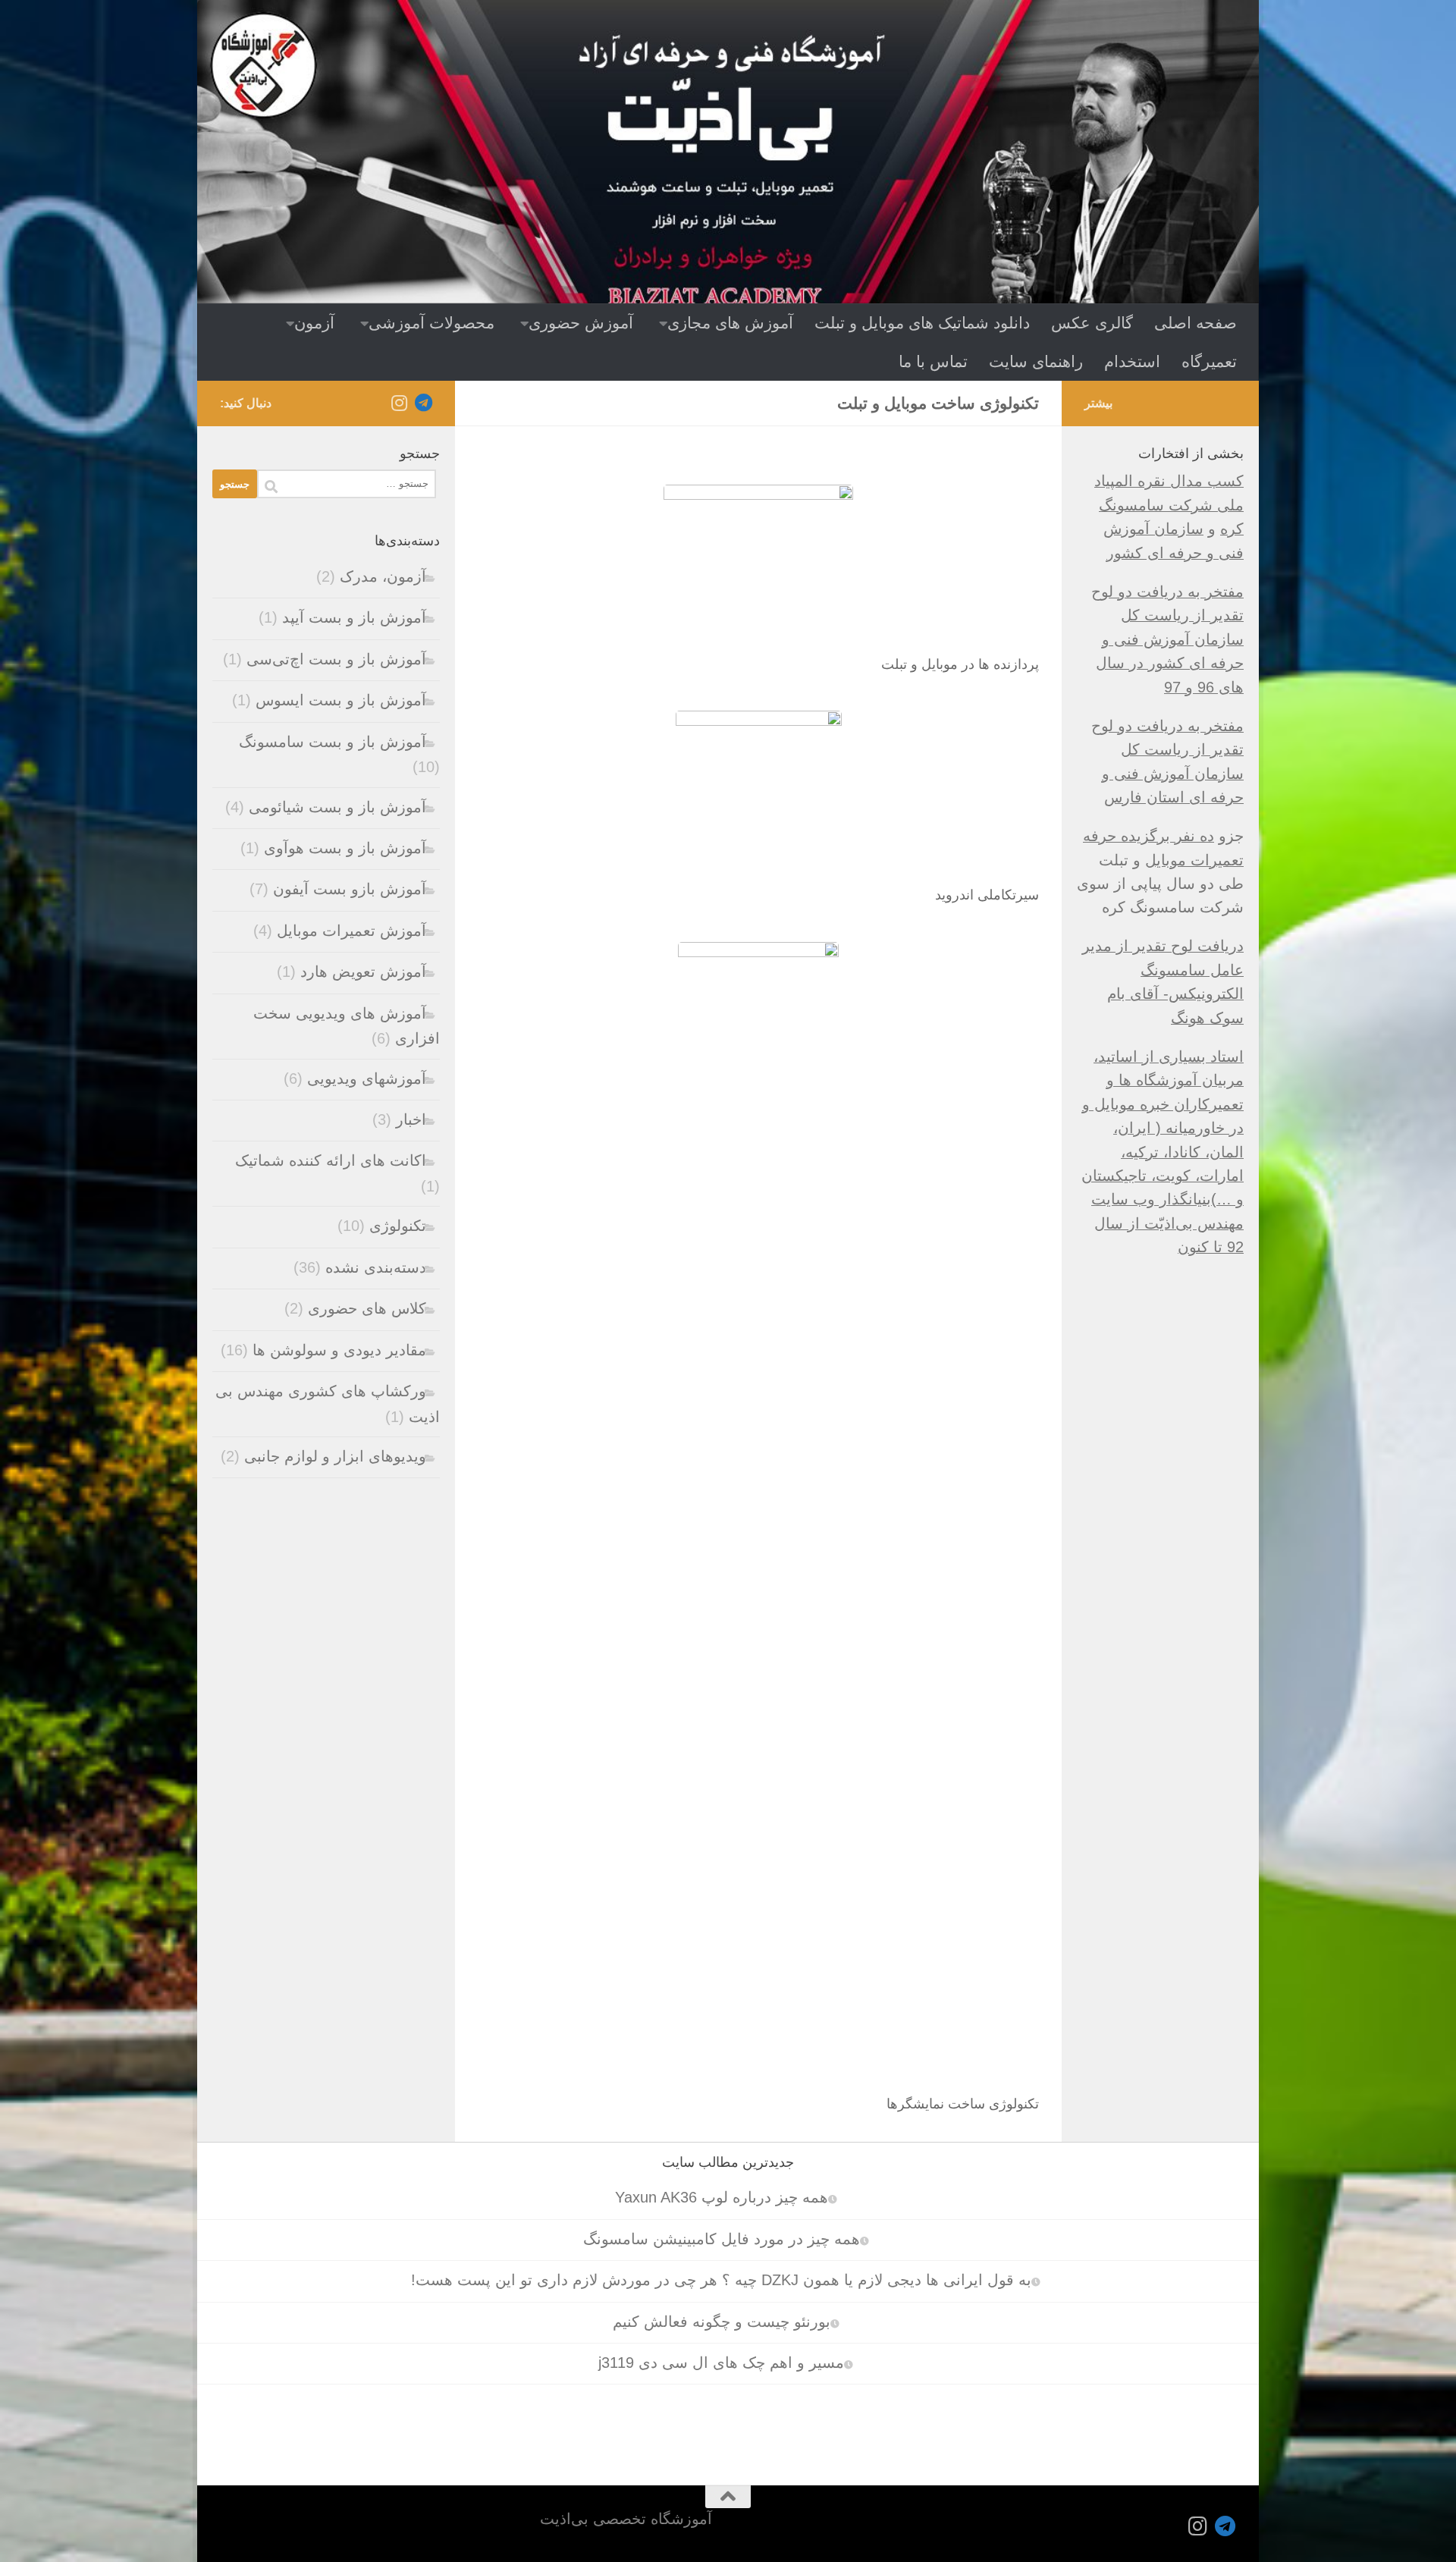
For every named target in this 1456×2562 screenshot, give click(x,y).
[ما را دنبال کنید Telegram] (423, 403)
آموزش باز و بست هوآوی (345, 848)
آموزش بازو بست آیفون (350, 889)
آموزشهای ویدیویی (367, 1078)
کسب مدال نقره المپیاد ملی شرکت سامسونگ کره (1169, 505)
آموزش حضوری (581, 323)
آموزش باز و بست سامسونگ (333, 742)
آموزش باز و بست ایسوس (341, 700)
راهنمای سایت (1036, 361)
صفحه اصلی (1196, 323)
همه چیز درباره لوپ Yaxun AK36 (722, 2197)
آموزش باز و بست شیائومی (337, 807)
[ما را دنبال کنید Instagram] (399, 403)
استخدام (1132, 361)
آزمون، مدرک (383, 576)
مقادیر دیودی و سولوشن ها (339, 1350)
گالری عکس (1092, 323)
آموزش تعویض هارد (363, 972)
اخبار (411, 1119)
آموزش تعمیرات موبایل (351, 931)
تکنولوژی (398, 1226)
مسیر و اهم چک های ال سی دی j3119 (721, 2363)
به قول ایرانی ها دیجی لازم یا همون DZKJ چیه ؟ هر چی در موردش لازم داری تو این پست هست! (721, 2280)
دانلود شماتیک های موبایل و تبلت (922, 323)
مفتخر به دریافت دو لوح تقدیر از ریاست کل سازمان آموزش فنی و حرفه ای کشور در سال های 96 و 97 (1167, 639)
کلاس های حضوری (367, 1308)
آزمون (314, 323)
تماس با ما (933, 361)
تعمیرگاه (1209, 361)
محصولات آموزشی (431, 323)
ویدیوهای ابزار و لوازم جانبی (335, 1456)
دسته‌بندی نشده (376, 1267)
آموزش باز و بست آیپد (354, 617)
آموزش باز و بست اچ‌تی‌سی (336, 659)
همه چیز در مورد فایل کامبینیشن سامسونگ (722, 2239)
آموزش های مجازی (730, 323)
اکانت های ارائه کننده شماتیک (331, 1160)
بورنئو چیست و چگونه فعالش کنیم (722, 2322)
